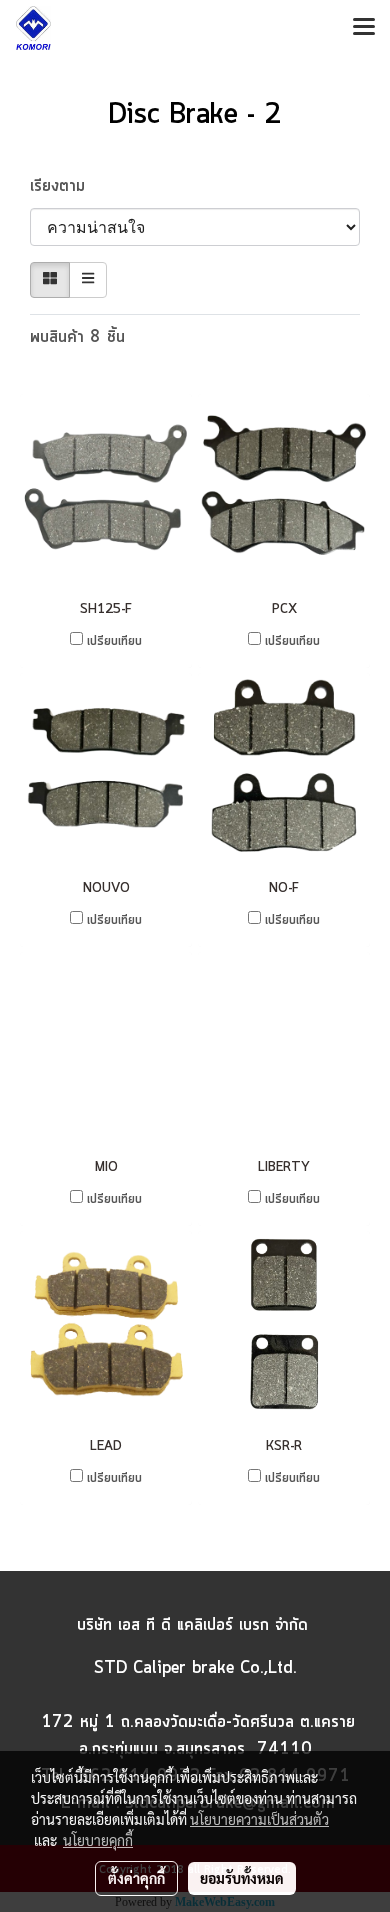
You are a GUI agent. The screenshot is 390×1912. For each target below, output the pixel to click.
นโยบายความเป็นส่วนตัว (259, 1819)
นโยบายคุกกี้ (98, 1840)
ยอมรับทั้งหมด (242, 1878)
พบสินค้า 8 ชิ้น (77, 337)
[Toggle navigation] (364, 28)
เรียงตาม (66, 186)
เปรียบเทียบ (114, 641)
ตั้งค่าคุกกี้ (136, 1878)
